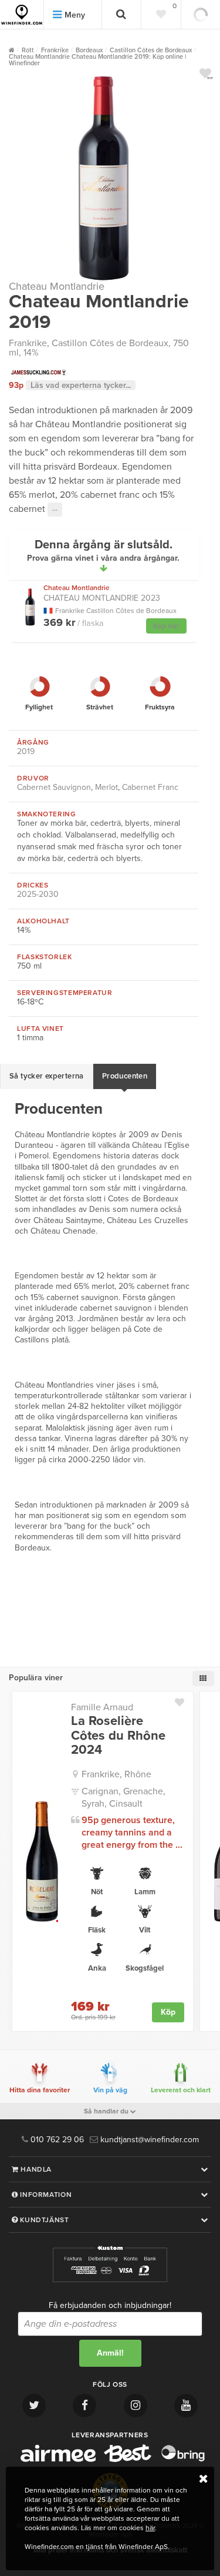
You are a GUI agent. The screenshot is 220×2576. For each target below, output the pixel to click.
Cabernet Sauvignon (54, 787)
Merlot (106, 787)
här (150, 2528)
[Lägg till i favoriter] (184, 1700)
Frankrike (28, 343)
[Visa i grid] (203, 1679)
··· (55, 510)
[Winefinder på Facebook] (84, 2406)
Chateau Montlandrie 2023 (102, 593)
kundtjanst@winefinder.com (148, 2140)
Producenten (125, 1076)
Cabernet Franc (150, 787)
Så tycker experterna (47, 1076)
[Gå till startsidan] (22, 15)
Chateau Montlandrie (57, 286)
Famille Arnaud (102, 1707)
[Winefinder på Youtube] (186, 2406)
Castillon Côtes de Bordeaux (110, 343)
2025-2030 (38, 894)
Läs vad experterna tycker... (81, 385)
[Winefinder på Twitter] (34, 2406)
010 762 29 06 (56, 2140)
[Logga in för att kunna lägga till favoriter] (205, 73)
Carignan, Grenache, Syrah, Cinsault (123, 1798)
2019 (26, 751)
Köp (168, 2012)
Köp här (166, 626)
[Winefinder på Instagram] (136, 2406)
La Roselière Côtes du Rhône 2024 (118, 1735)
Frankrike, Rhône (116, 1774)
